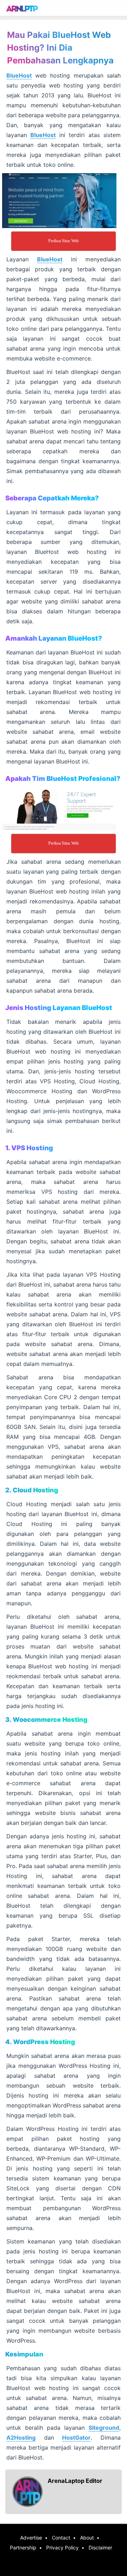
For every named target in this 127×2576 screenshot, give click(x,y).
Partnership (23, 2547)
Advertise (31, 2538)
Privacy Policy (62, 2547)
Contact (61, 2538)
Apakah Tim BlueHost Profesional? (63, 779)
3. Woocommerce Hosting (46, 1720)
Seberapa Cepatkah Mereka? (52, 498)
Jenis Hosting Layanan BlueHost (59, 1008)
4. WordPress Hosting (40, 2042)
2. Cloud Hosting (32, 1490)
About (87, 2538)
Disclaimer (100, 2547)
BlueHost (19, 75)
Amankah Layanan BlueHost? (54, 638)
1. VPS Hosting (29, 1148)
